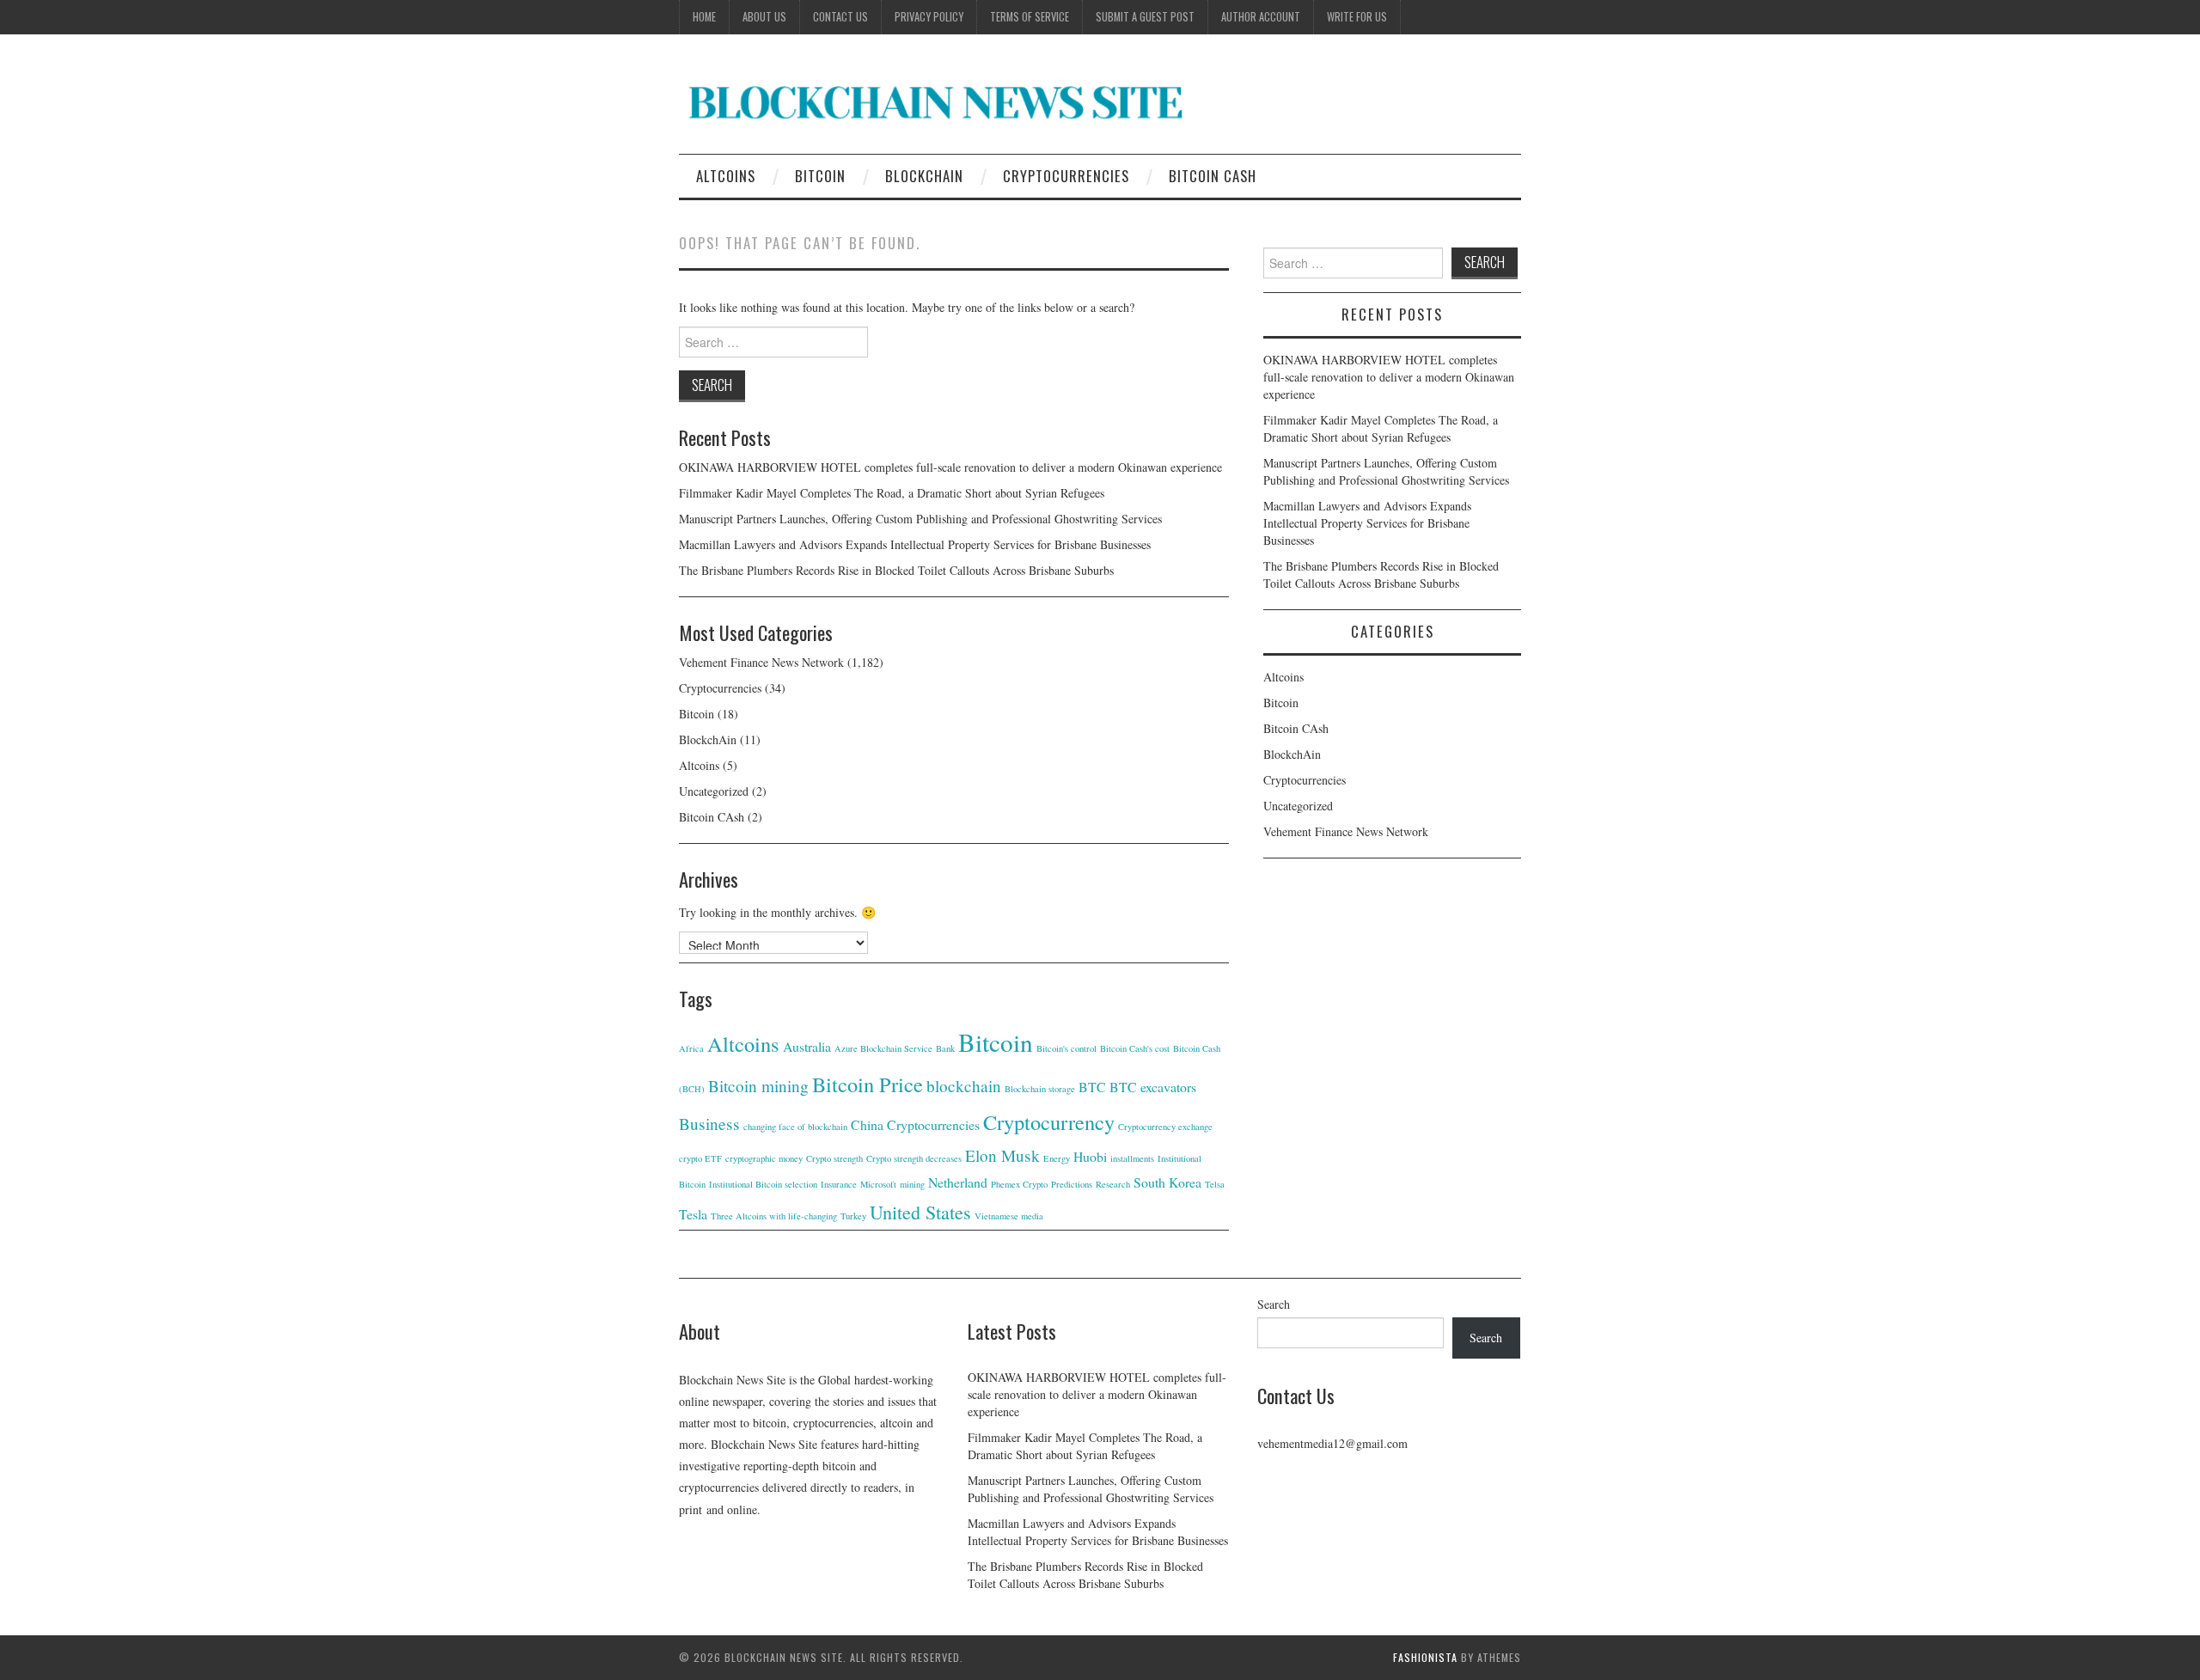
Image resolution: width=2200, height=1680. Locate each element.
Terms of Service (1030, 17)
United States (920, 1212)
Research (1113, 1184)
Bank (945, 1048)
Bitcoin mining (758, 1086)
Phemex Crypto (1019, 1184)
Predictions (1072, 1184)
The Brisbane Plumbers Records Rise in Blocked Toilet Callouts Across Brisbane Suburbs (896, 570)
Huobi (1090, 1156)
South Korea (1167, 1182)
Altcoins (726, 176)
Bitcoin (820, 176)
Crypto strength (834, 1158)
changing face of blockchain (795, 1127)
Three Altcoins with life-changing (774, 1216)
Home (704, 17)
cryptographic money (764, 1158)
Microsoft (878, 1184)
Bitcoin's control (1066, 1048)
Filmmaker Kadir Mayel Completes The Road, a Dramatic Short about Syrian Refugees (892, 493)
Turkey (853, 1216)
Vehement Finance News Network (761, 662)
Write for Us (1357, 17)
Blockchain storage (1040, 1089)
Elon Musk (1002, 1155)
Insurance (839, 1184)
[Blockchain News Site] (937, 101)
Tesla (693, 1214)
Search (1274, 1304)
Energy (1057, 1158)
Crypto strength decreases (914, 1158)
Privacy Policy (929, 17)
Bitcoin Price (868, 1084)
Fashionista (1425, 1657)
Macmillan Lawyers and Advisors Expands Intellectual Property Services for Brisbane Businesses (915, 544)
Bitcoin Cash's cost (1135, 1048)
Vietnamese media (1009, 1216)
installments (1132, 1158)
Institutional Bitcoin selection (763, 1184)
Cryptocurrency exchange (1165, 1127)
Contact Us (840, 17)
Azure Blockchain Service (883, 1048)
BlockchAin (924, 176)
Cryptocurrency (1049, 1122)
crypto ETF (700, 1158)
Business (709, 1124)
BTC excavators (1153, 1087)
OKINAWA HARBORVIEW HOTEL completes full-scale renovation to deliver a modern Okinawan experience (950, 467)
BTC (1092, 1087)
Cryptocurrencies (1066, 176)
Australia (807, 1046)
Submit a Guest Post (1145, 17)
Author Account (1261, 17)
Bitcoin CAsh (1213, 176)
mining (912, 1184)
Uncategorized (714, 791)
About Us (764, 17)
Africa (691, 1048)
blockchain (964, 1086)
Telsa (1215, 1184)
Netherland (958, 1182)
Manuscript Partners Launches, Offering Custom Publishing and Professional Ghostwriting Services (920, 519)
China (867, 1124)
